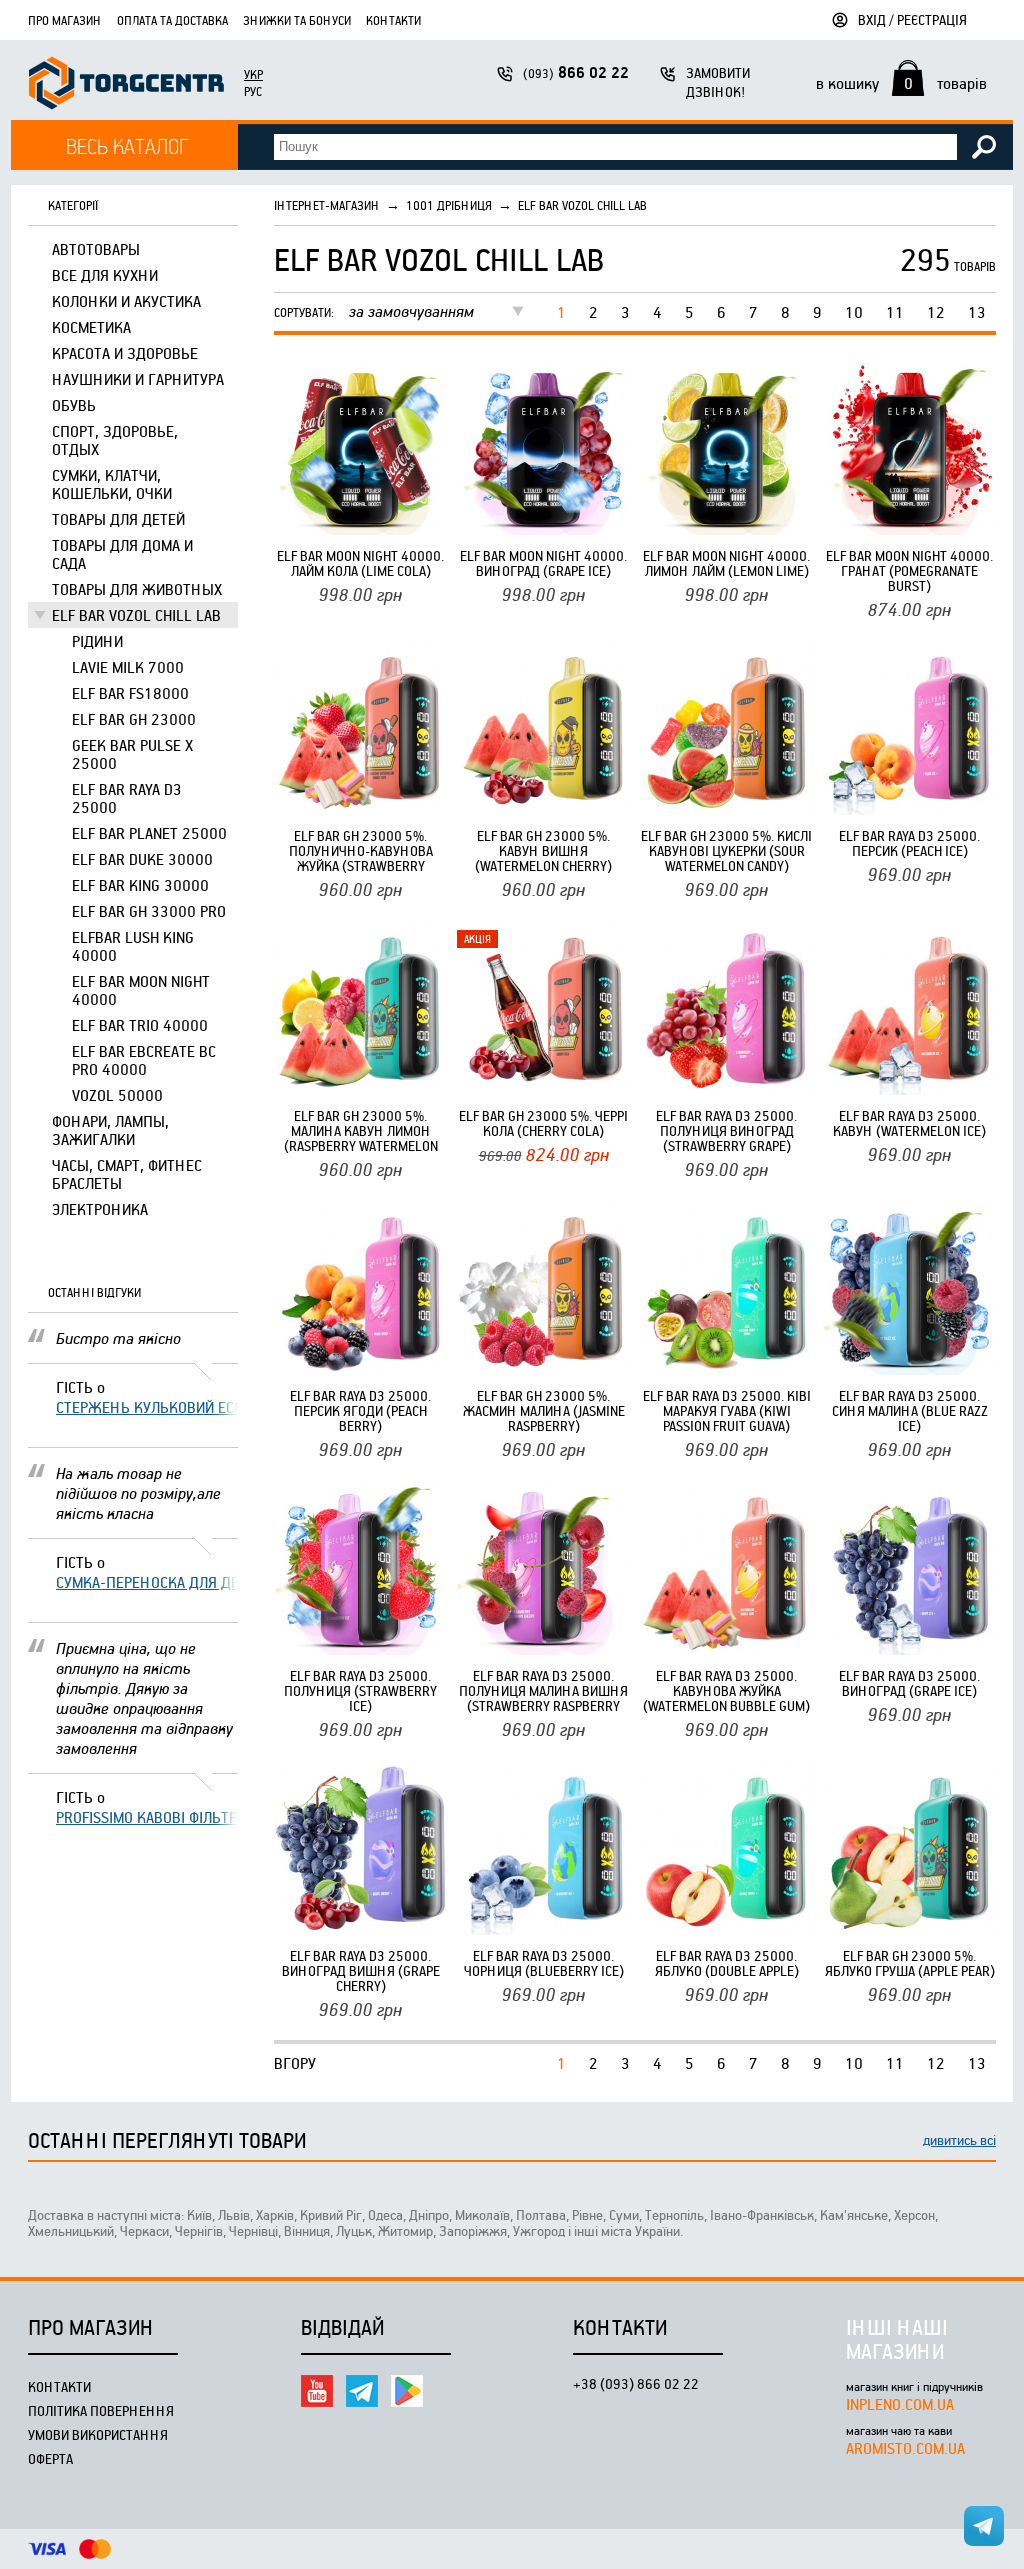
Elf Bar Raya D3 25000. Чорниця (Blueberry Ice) (544, 1963)
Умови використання (98, 2434)
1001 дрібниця (449, 205)
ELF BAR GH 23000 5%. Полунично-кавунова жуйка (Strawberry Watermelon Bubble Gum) (361, 850)
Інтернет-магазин (327, 205)
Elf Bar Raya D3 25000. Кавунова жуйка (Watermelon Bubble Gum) (726, 1690)
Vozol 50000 (117, 1095)
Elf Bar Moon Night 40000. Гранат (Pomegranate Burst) (909, 570)
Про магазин (65, 20)
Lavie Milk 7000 (128, 667)
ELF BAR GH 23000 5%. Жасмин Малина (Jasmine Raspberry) (544, 1410)
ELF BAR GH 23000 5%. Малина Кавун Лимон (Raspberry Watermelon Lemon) (361, 1130)
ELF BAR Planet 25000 (149, 833)
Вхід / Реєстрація (912, 19)
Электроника (100, 1209)
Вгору (295, 2063)
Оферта (50, 2458)
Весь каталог (127, 145)
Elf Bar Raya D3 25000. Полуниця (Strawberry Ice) (360, 1690)
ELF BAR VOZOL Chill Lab (136, 615)
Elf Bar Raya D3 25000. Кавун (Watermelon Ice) (909, 1123)
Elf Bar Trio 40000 (140, 1025)
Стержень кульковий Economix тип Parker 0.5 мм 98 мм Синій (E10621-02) (147, 1407)
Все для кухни (105, 275)
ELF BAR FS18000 (130, 693)
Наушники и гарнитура (138, 379)
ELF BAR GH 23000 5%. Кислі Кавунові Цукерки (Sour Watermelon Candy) (726, 850)
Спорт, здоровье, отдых (115, 440)
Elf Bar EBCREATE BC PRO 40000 (144, 1060)
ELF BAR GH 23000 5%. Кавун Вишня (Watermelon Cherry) (543, 850)
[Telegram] (362, 2391)
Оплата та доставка (172, 20)
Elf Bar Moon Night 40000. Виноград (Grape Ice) (543, 563)
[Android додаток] (407, 2391)
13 (977, 312)
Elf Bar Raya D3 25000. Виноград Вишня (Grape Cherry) (361, 1970)
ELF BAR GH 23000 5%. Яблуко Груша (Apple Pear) (910, 1963)
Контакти (393, 20)
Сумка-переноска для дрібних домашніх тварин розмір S (147, 1582)
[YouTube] (317, 2391)
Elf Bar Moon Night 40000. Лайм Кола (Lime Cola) (360, 563)
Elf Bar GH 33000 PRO (149, 911)
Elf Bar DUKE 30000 (142, 859)
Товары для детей (118, 519)
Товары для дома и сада (122, 554)
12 (936, 312)
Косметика (91, 327)
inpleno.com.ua (900, 2404)
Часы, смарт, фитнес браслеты (127, 1174)
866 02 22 (576, 72)
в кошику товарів (901, 83)
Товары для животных (137, 589)
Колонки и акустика (126, 301)
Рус (253, 91)
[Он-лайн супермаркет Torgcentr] (126, 85)
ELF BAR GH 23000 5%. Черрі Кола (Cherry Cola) (543, 1123)
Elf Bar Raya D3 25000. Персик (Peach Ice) (909, 843)
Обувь (74, 405)
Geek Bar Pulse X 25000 (132, 754)
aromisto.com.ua (905, 2448)
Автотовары (96, 249)
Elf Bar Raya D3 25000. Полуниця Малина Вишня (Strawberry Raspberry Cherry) (543, 1690)
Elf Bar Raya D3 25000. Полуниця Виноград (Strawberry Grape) (726, 1130)
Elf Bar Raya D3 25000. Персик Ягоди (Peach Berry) (360, 1410)
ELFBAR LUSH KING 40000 (133, 946)
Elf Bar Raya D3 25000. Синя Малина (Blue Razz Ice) (910, 1410)
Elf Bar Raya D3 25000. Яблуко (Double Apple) (727, 1963)
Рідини (97, 641)
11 (895, 312)
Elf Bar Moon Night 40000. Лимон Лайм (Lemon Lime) (726, 563)
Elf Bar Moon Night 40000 (141, 990)
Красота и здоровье (125, 353)
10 (854, 312)
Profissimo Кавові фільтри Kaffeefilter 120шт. (147, 1817)
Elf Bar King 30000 (140, 885)
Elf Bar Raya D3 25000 (127, 798)
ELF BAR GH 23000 (134, 719)
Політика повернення (101, 2410)
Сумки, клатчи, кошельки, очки (112, 484)
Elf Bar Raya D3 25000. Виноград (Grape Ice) (909, 1683)
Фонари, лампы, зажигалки (110, 1130)
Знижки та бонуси (297, 20)
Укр (253, 74)
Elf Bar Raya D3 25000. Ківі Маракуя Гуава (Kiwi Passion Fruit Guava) (727, 1410)
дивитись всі (959, 2139)
